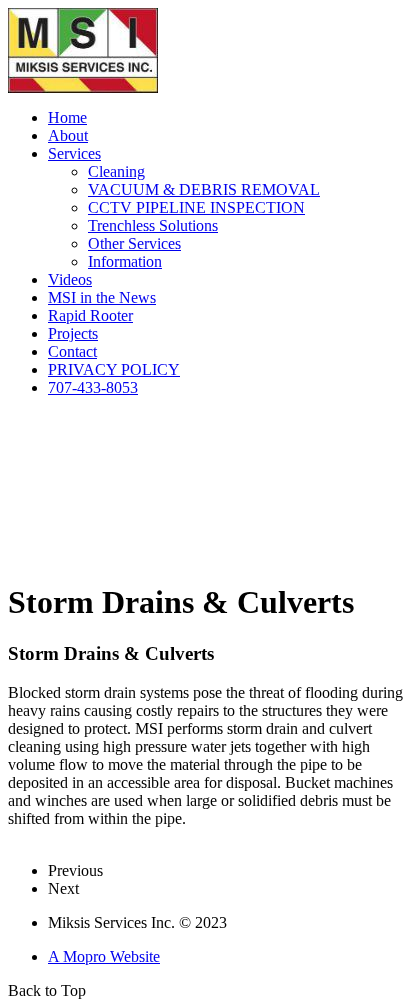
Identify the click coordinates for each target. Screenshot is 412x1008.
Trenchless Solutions (153, 225)
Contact (72, 351)
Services (74, 153)
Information (125, 261)
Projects (73, 333)
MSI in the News (102, 297)
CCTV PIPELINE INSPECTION (196, 207)
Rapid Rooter (90, 315)
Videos (70, 279)
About (68, 135)
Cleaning (116, 171)
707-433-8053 (93, 387)
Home (67, 117)
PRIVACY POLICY (114, 369)
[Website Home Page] (83, 87)
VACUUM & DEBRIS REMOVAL (204, 189)
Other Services (134, 243)
